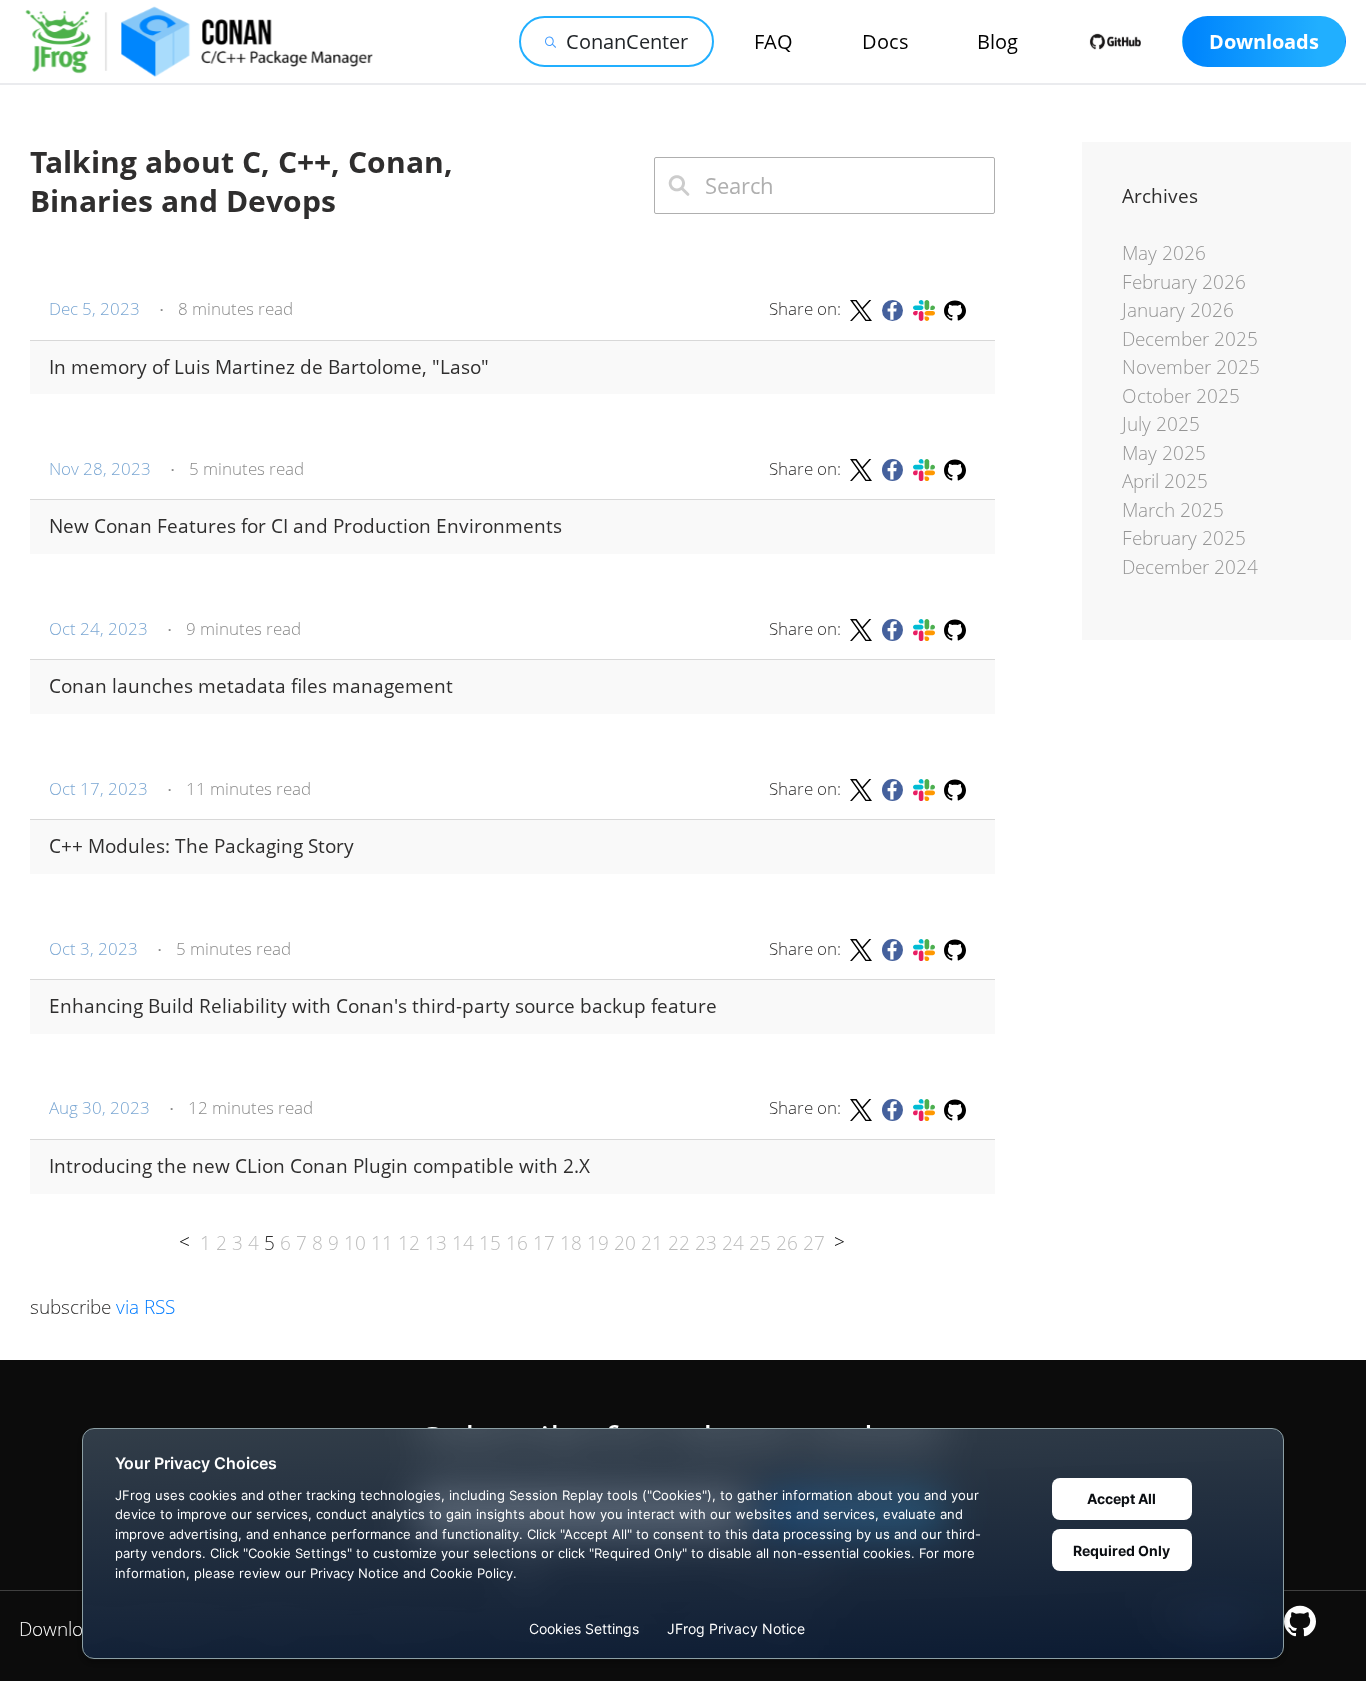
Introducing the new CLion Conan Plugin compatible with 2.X (319, 1166)
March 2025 (1173, 510)
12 (409, 1243)
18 (571, 1243)
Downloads (1264, 41)
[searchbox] (824, 185)
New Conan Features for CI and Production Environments (305, 526)
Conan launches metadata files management (251, 686)
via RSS (145, 1307)
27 (814, 1243)
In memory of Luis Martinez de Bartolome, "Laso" (269, 367)
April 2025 (1165, 481)
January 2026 (1178, 310)
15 (490, 1243)
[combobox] (824, 185)
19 (598, 1243)
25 (760, 1243)
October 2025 (1181, 396)
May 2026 (1164, 253)
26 (787, 1243)
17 (544, 1243)
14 (463, 1243)
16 (517, 1243)
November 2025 (1191, 367)
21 (652, 1243)
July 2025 (1161, 424)
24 (733, 1243)
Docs (885, 41)
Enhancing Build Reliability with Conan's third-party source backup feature (383, 1006)
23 (706, 1243)
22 (679, 1243)
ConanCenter (627, 41)
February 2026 (1184, 282)
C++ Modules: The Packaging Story (201, 846)
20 (625, 1243)
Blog (997, 41)
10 (355, 1243)
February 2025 (1184, 538)
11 (382, 1243)
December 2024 (1190, 567)
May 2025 (1164, 453)
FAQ (773, 41)
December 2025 (1190, 339)
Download (61, 1629)
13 (436, 1243)
